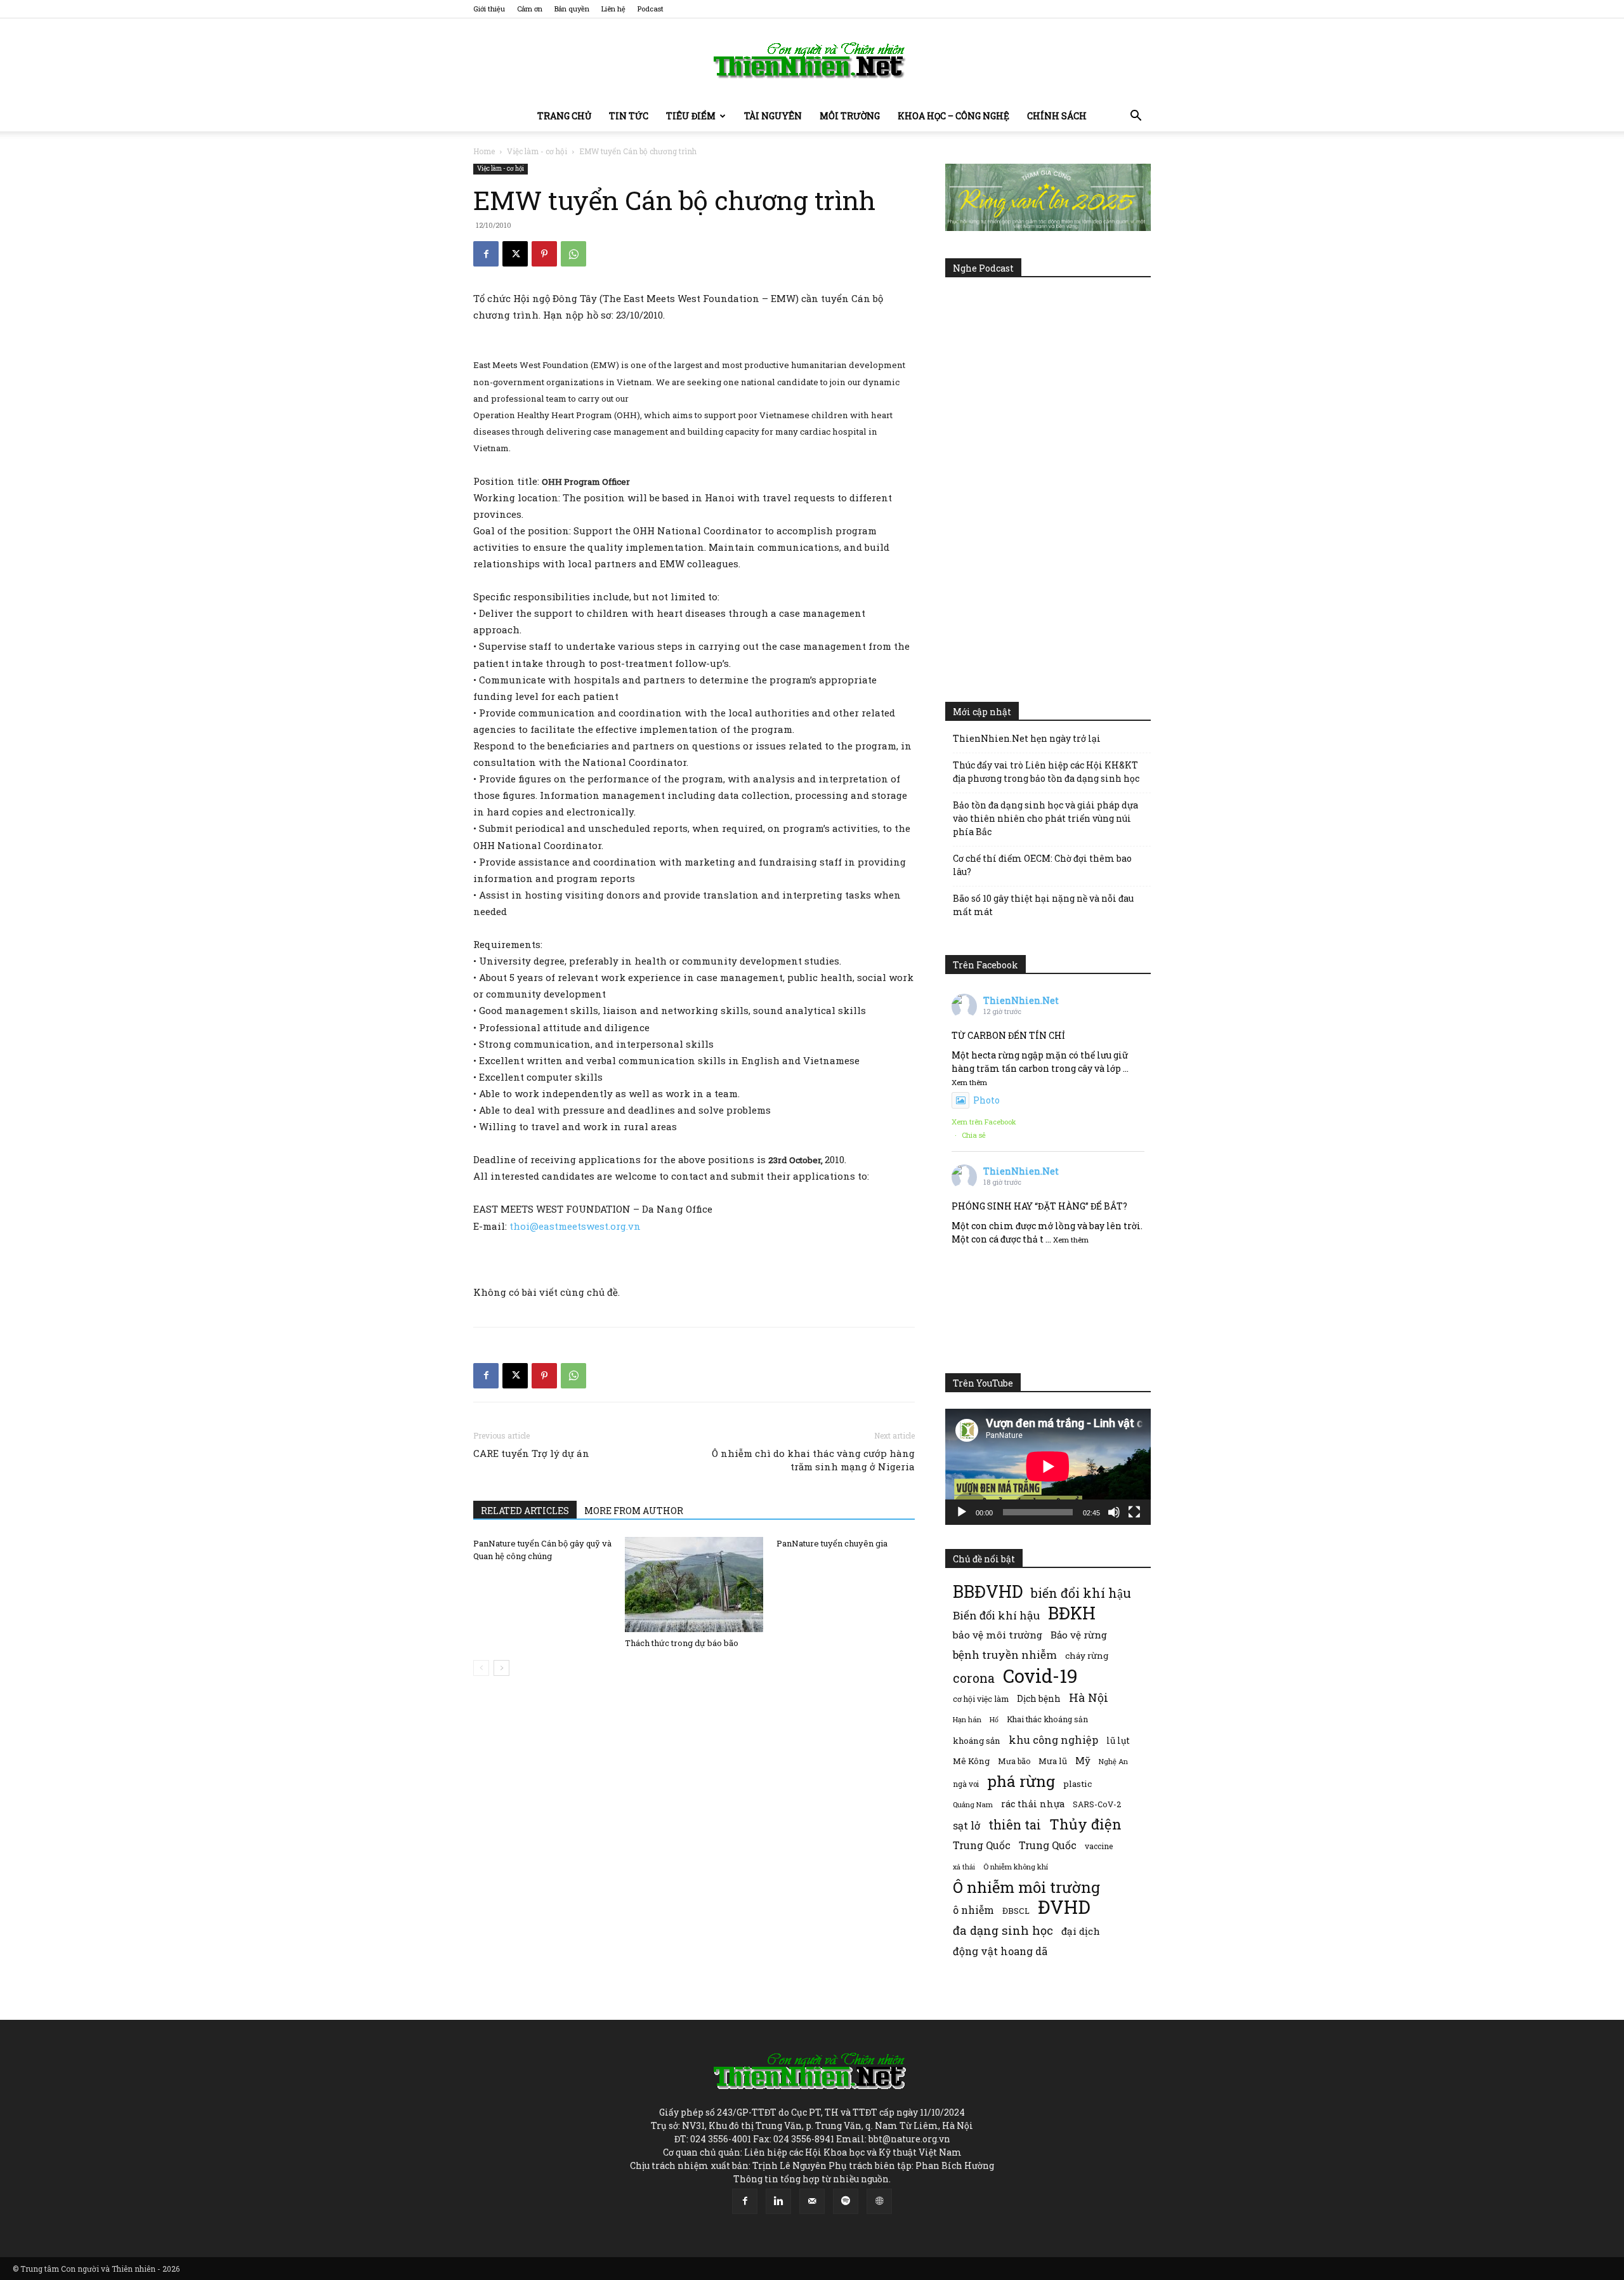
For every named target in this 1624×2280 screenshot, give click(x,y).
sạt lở (966, 1825)
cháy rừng (1087, 1656)
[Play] (962, 1512)
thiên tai (1015, 1825)
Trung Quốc (1048, 1845)
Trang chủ (564, 116)
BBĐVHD (988, 1591)
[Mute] (1114, 1512)
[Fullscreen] (1134, 1512)
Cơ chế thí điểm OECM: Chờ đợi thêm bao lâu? (1042, 865)
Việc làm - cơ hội (537, 151)
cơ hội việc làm (981, 1699)
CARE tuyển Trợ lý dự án (531, 1453)
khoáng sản (977, 1741)
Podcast (651, 9)
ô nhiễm (973, 1910)
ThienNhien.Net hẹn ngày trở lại (1027, 738)
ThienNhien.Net (1021, 1000)
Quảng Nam (973, 1804)
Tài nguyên (773, 116)
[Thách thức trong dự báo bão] (694, 1585)
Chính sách (1057, 116)
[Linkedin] (778, 2201)
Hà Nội (1089, 1698)
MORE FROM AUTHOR (634, 1511)
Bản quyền (572, 9)
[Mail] (812, 2201)
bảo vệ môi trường (998, 1635)
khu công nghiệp (1053, 1740)
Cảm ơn (530, 9)
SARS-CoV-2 (1097, 1804)
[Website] (879, 2201)
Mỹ (1083, 1760)
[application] (1048, 1466)
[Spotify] (846, 2201)
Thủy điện (1085, 1824)
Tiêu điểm (691, 116)
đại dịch (1081, 1931)
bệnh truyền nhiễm (1005, 1655)
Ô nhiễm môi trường (1026, 1887)
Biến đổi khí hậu (996, 1615)
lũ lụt (1118, 1740)
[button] (1136, 117)
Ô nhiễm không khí (1016, 1867)
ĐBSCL (1016, 1911)
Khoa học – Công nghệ (953, 116)
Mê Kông (971, 1761)
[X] (515, 254)
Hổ (994, 1720)
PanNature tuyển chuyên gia (832, 1543)
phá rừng (1021, 1781)
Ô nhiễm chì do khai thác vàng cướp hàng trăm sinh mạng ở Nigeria (813, 1460)
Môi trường (850, 116)
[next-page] (501, 1668)
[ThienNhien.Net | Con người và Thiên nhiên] (812, 60)
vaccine (1099, 1846)
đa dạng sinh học (1003, 1931)
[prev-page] (481, 1668)
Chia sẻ (974, 1135)
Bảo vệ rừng (1079, 1635)
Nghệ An (1113, 1761)
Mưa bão (1014, 1761)
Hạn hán (967, 1719)
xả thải (964, 1867)
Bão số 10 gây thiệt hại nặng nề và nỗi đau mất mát (1043, 905)
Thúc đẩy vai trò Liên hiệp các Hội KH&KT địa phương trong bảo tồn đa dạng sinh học (1046, 772)
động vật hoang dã (1000, 1951)
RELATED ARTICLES (525, 1511)
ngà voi (966, 1784)
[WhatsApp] (573, 254)
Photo (986, 1100)
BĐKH (1072, 1613)
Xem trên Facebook (984, 1122)
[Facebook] (486, 254)
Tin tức (629, 116)
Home (484, 151)
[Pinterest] (544, 254)
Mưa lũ (1053, 1761)
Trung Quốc (982, 1845)
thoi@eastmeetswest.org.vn (575, 1226)
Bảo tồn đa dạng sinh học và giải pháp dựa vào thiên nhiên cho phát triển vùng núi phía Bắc (1045, 818)
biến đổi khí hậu (1081, 1593)
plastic (1077, 1784)
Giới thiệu (489, 9)
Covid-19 (1040, 1676)
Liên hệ (613, 9)
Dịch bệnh (1039, 1698)
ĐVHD (1064, 1907)
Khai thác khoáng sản (1047, 1719)
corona (974, 1678)
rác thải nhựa (1033, 1804)
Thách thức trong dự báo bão (682, 1643)
